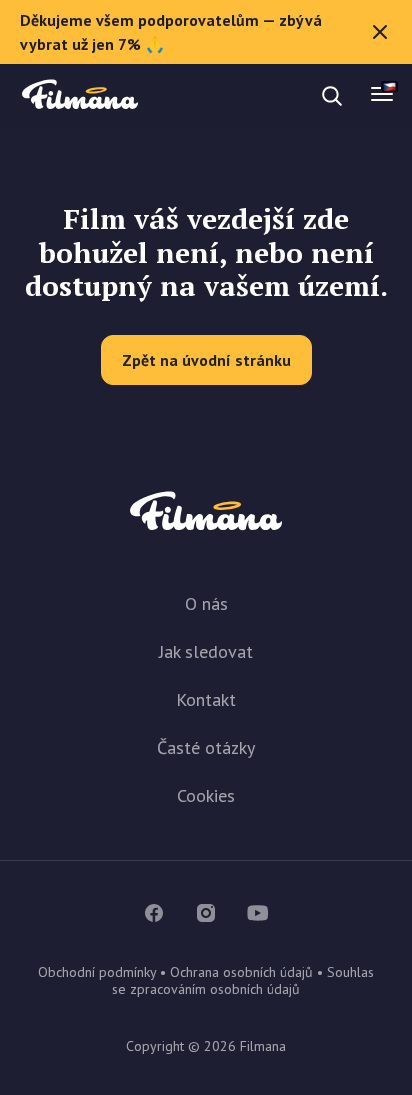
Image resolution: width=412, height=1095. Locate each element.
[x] (380, 32)
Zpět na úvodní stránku (206, 360)
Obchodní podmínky (97, 972)
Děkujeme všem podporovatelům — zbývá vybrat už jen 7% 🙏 (171, 32)
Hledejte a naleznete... (188, 95)
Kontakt (206, 699)
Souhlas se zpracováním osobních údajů (243, 980)
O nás (206, 603)
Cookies (206, 795)
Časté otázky (206, 747)
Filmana (80, 95)
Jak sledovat (206, 651)
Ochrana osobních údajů (241, 972)
